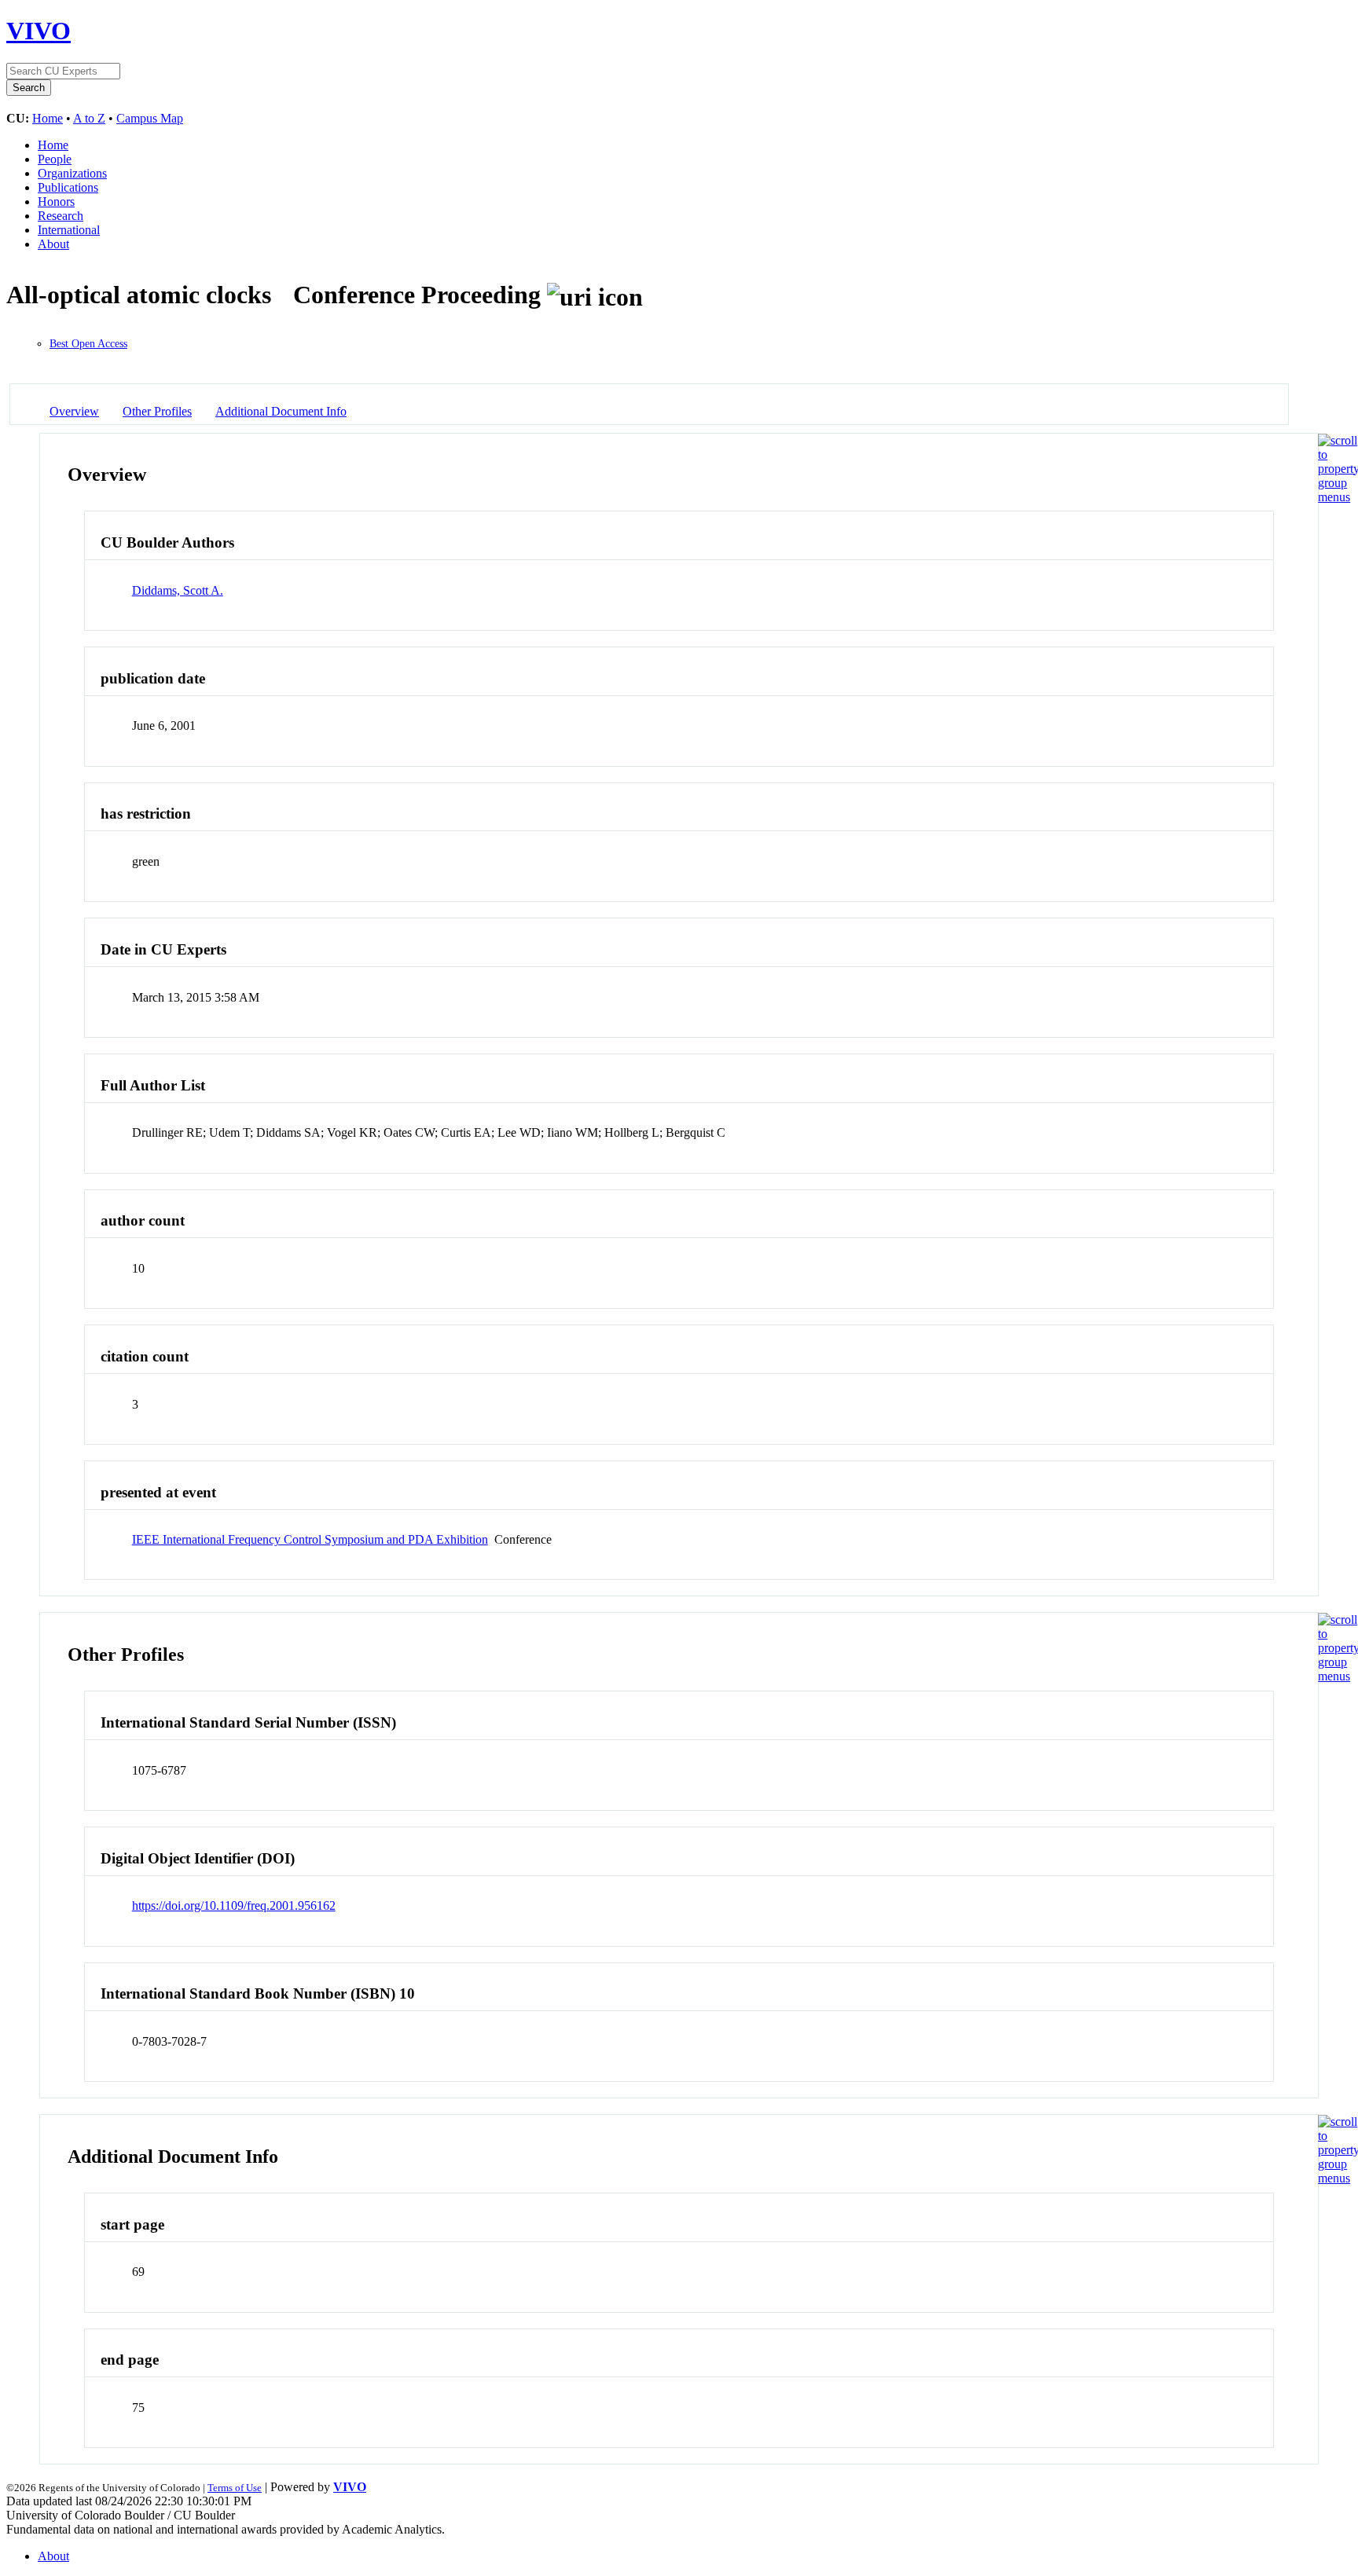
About (53, 244)
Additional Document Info (281, 411)
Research (61, 216)
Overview (74, 411)
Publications (68, 187)
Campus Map (150, 118)
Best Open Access (88, 344)
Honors (56, 202)
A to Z (89, 118)
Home (48, 118)
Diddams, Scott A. (178, 590)
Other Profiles (157, 411)
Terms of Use (235, 2488)
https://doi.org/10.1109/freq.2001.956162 (234, 1905)
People (55, 159)
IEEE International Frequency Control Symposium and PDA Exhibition (310, 1539)
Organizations (72, 173)
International (69, 230)
